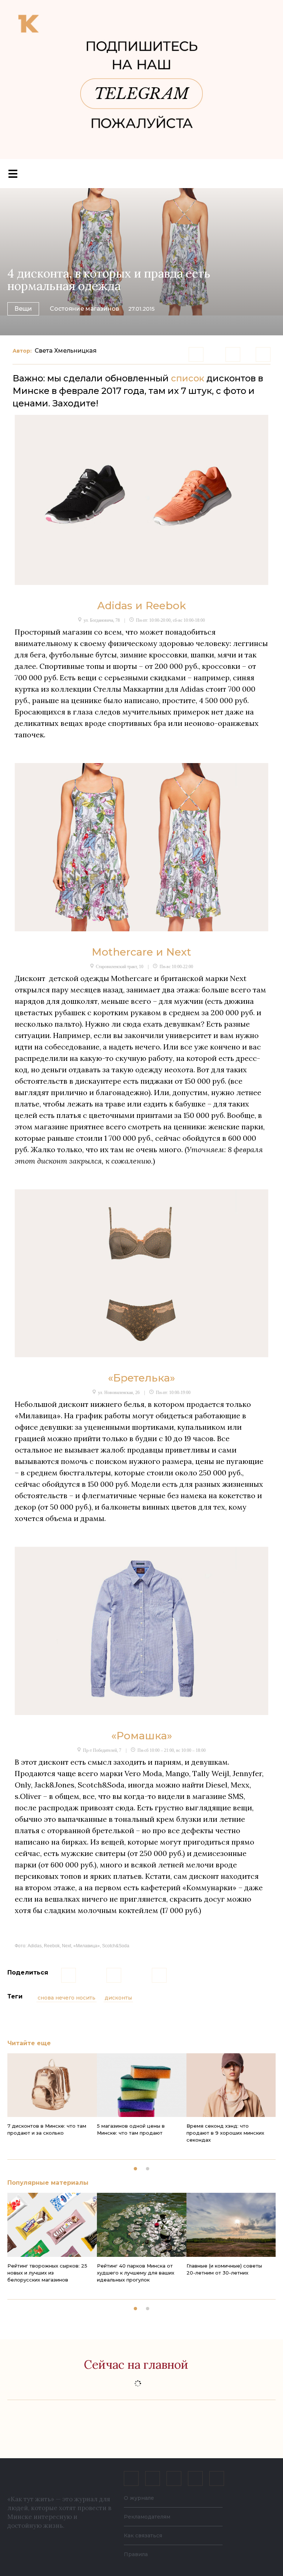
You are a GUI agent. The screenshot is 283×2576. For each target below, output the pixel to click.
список (188, 378)
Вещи (23, 309)
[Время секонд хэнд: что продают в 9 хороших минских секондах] (231, 2085)
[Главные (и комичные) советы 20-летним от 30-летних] (231, 2225)
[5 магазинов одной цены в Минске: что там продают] (142, 2085)
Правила (136, 2554)
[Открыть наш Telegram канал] (195, 2478)
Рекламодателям (147, 2517)
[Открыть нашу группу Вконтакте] (131, 2478)
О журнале (139, 2498)
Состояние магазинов (84, 309)
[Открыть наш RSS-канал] (217, 2478)
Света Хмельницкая (66, 351)
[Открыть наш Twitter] (174, 2478)
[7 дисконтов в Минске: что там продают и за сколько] (52, 2085)
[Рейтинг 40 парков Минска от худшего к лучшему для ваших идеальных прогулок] (142, 2225)
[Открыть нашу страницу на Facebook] (153, 2478)
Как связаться (143, 2536)
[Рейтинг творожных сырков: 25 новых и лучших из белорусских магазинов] (52, 2225)
